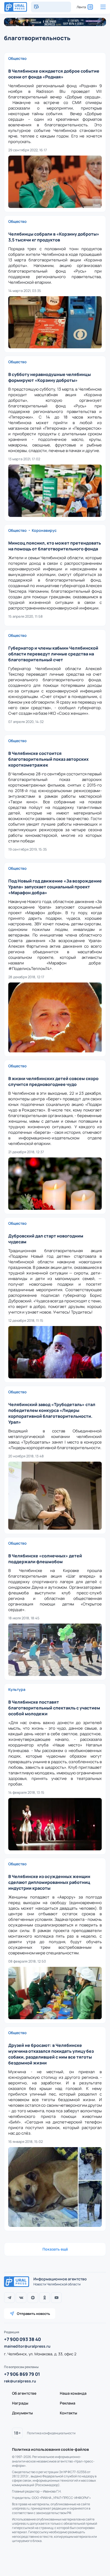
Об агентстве (24, 2393)
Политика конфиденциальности (51, 2433)
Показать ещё (55, 2249)
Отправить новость (33, 2314)
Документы (22, 2413)
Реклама (68, 2403)
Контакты (68, 2413)
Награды (20, 2403)
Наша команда (73, 2393)
